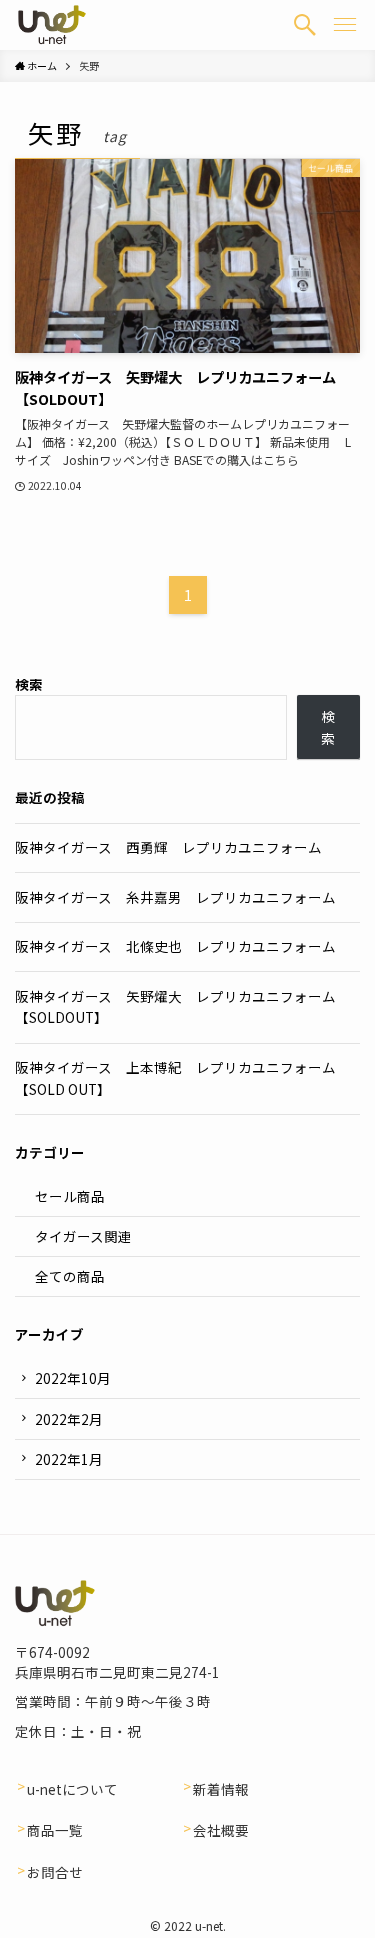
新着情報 (221, 1789)
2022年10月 (73, 1378)
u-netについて (72, 1789)
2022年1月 (69, 1459)
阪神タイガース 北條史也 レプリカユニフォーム (175, 946)
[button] (305, 25)
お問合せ (55, 1872)
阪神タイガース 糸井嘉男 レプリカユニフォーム (175, 897)
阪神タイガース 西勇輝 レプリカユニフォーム (168, 847)
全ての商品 (70, 1276)
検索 (29, 684)
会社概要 (221, 1830)
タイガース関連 (83, 1236)
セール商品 (70, 1196)
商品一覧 (55, 1830)
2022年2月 (69, 1419)
